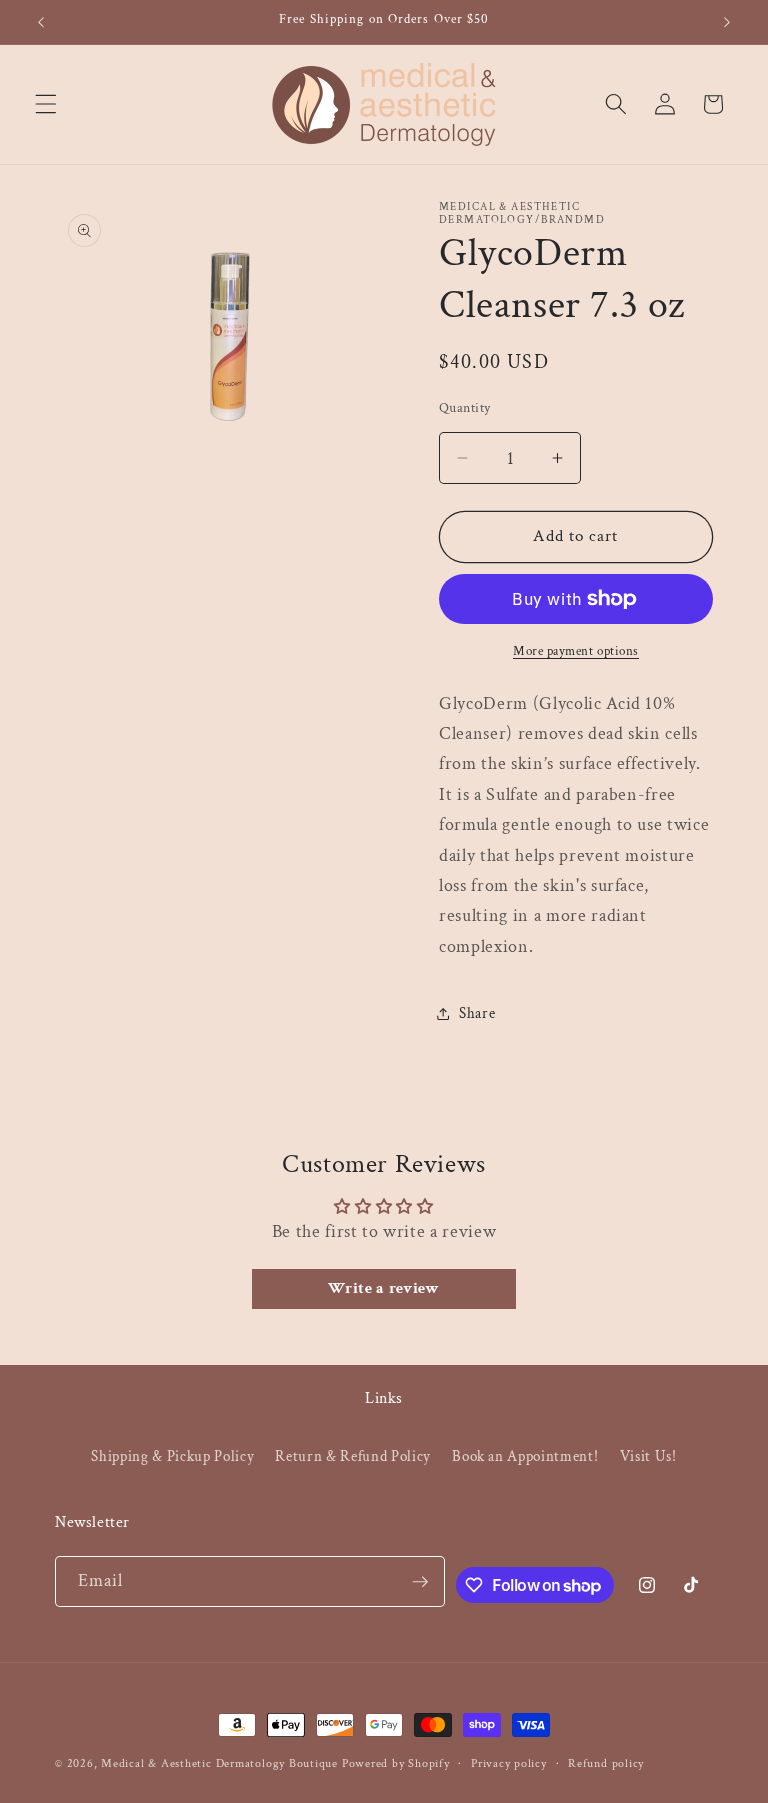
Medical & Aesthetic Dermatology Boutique (219, 1763)
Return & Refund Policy (353, 1456)
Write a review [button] (383, 1288)
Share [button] (477, 1013)
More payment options (576, 651)
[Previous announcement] (41, 22)
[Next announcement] (727, 22)
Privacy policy (509, 1763)
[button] (46, 104)
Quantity (465, 407)
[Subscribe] (420, 1582)
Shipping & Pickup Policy (172, 1456)
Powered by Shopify (396, 1763)
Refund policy (606, 1763)
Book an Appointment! (525, 1456)
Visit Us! (648, 1456)
